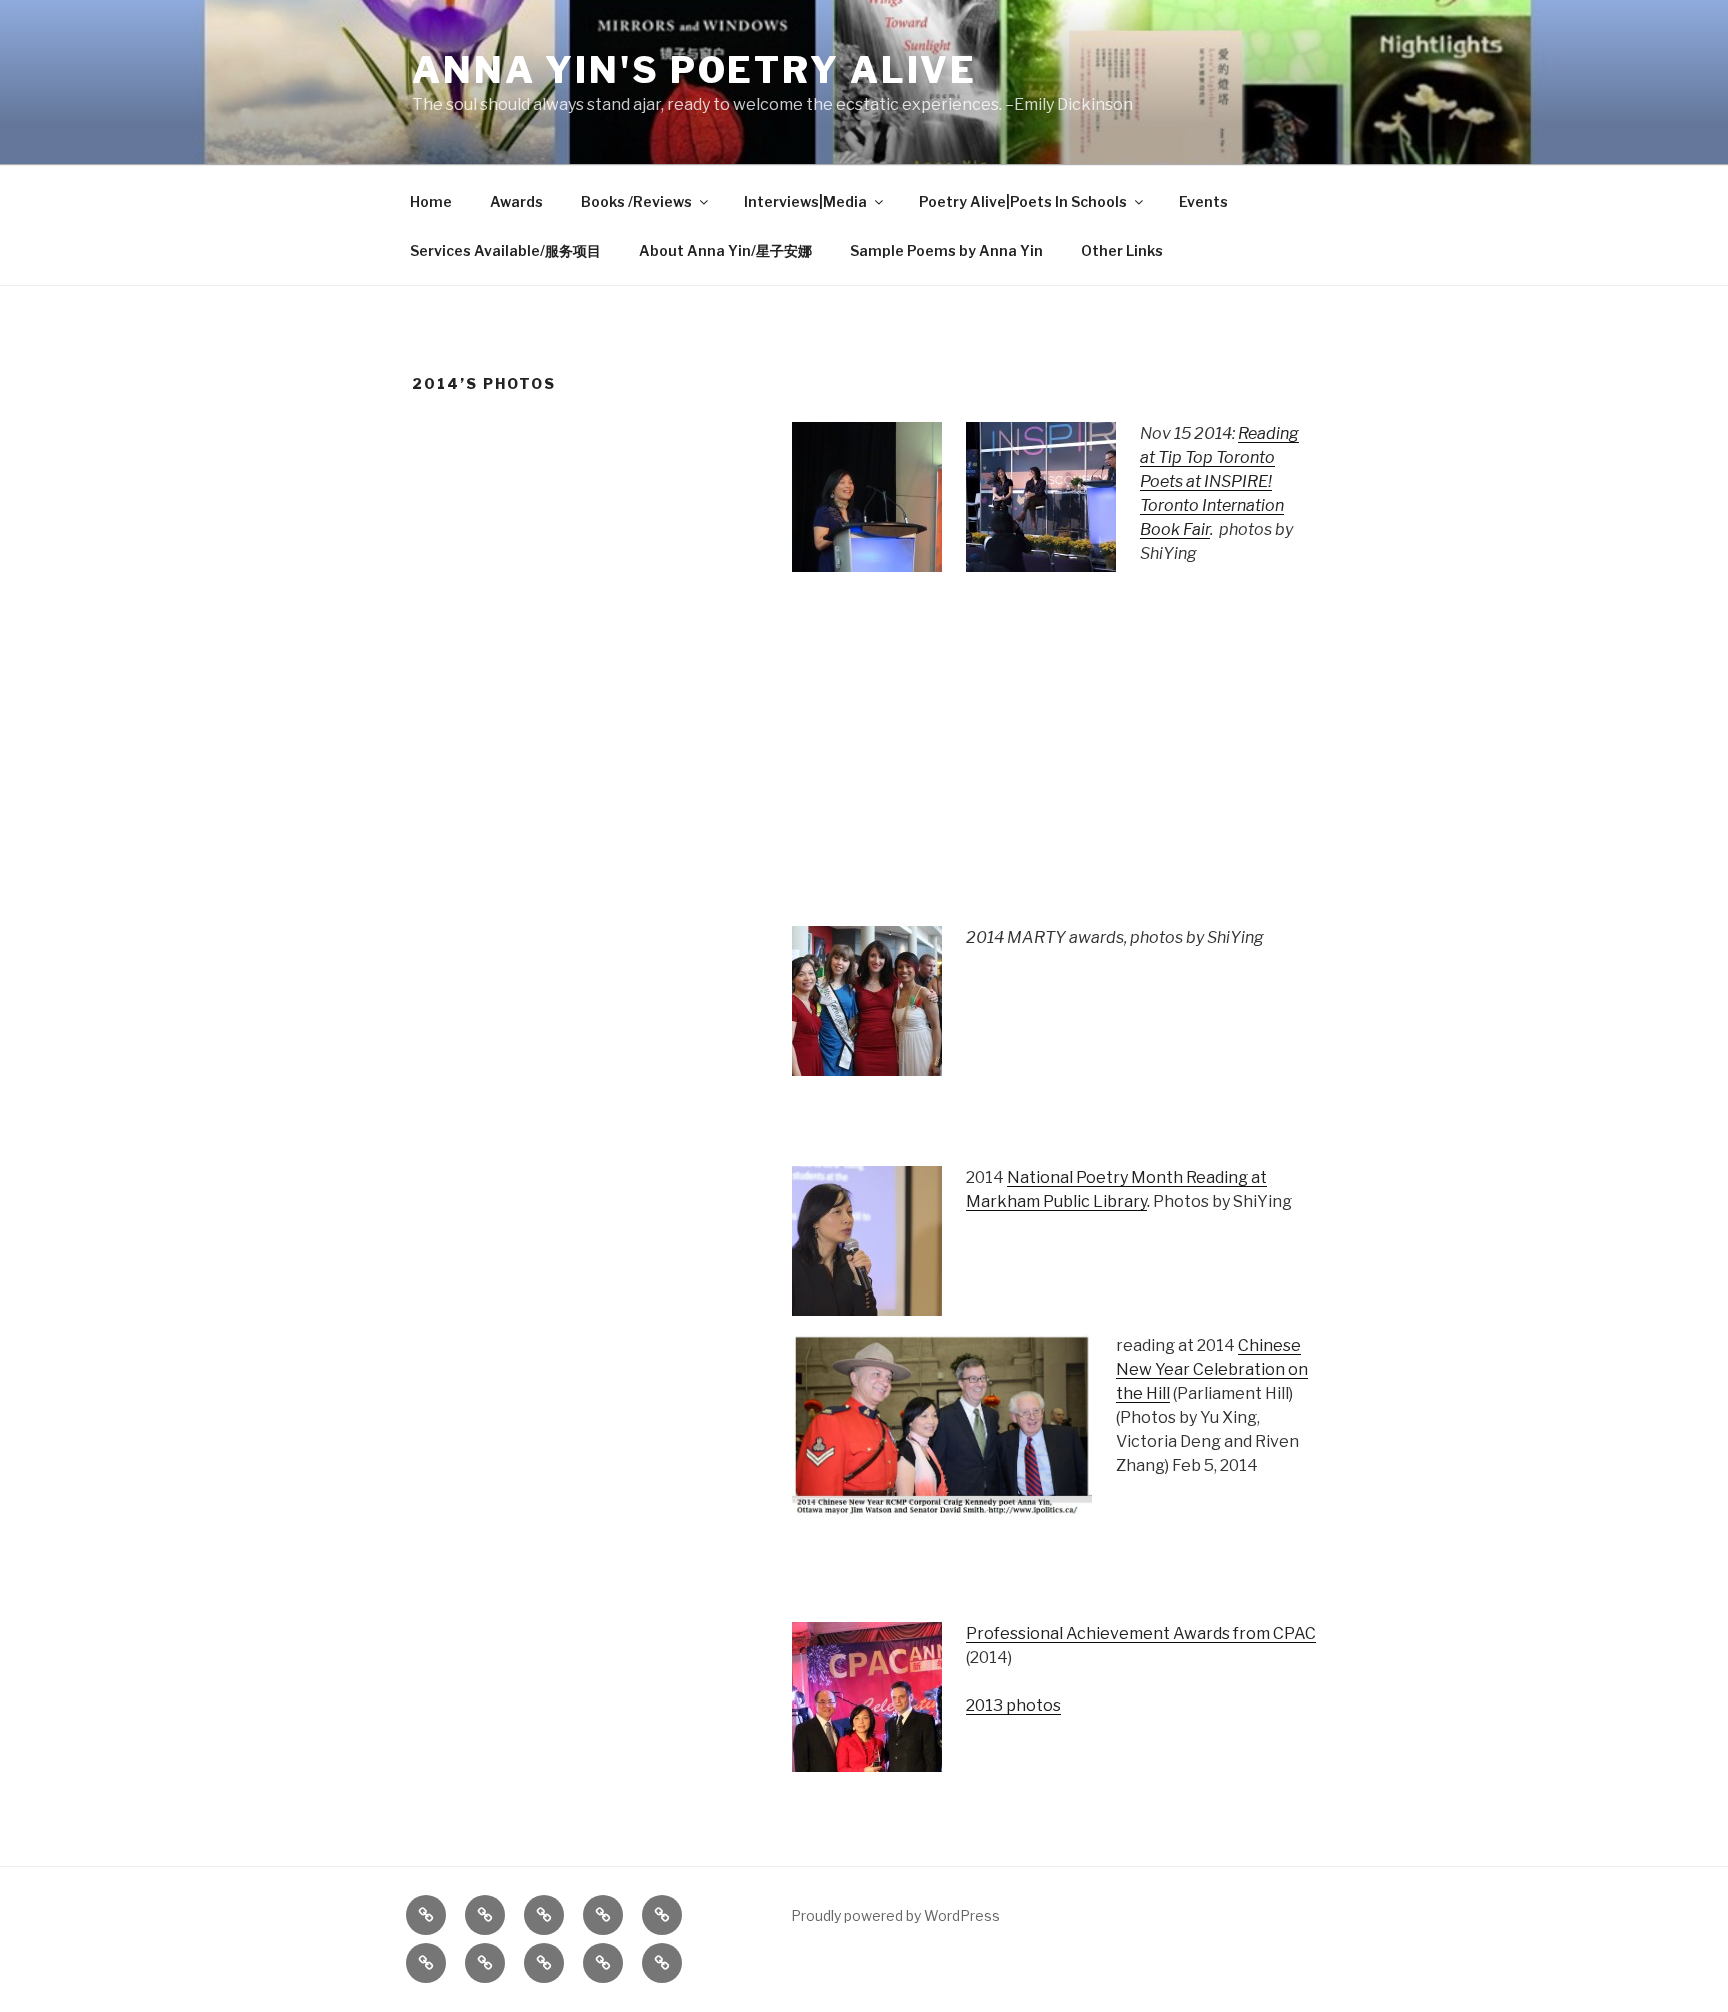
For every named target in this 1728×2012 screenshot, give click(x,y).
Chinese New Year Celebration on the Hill (1212, 1369)
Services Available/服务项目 (505, 250)
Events (1203, 201)
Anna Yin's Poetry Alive (694, 70)
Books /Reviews (636, 201)
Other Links (1122, 250)
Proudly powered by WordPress (895, 1915)
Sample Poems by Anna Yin (946, 250)
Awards (516, 201)
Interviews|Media (805, 201)
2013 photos (1013, 1705)
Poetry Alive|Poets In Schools (1023, 201)
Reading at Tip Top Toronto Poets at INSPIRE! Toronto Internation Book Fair (1219, 481)
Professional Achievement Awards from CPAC (1141, 1633)
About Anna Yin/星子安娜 (725, 250)
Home (431, 201)
